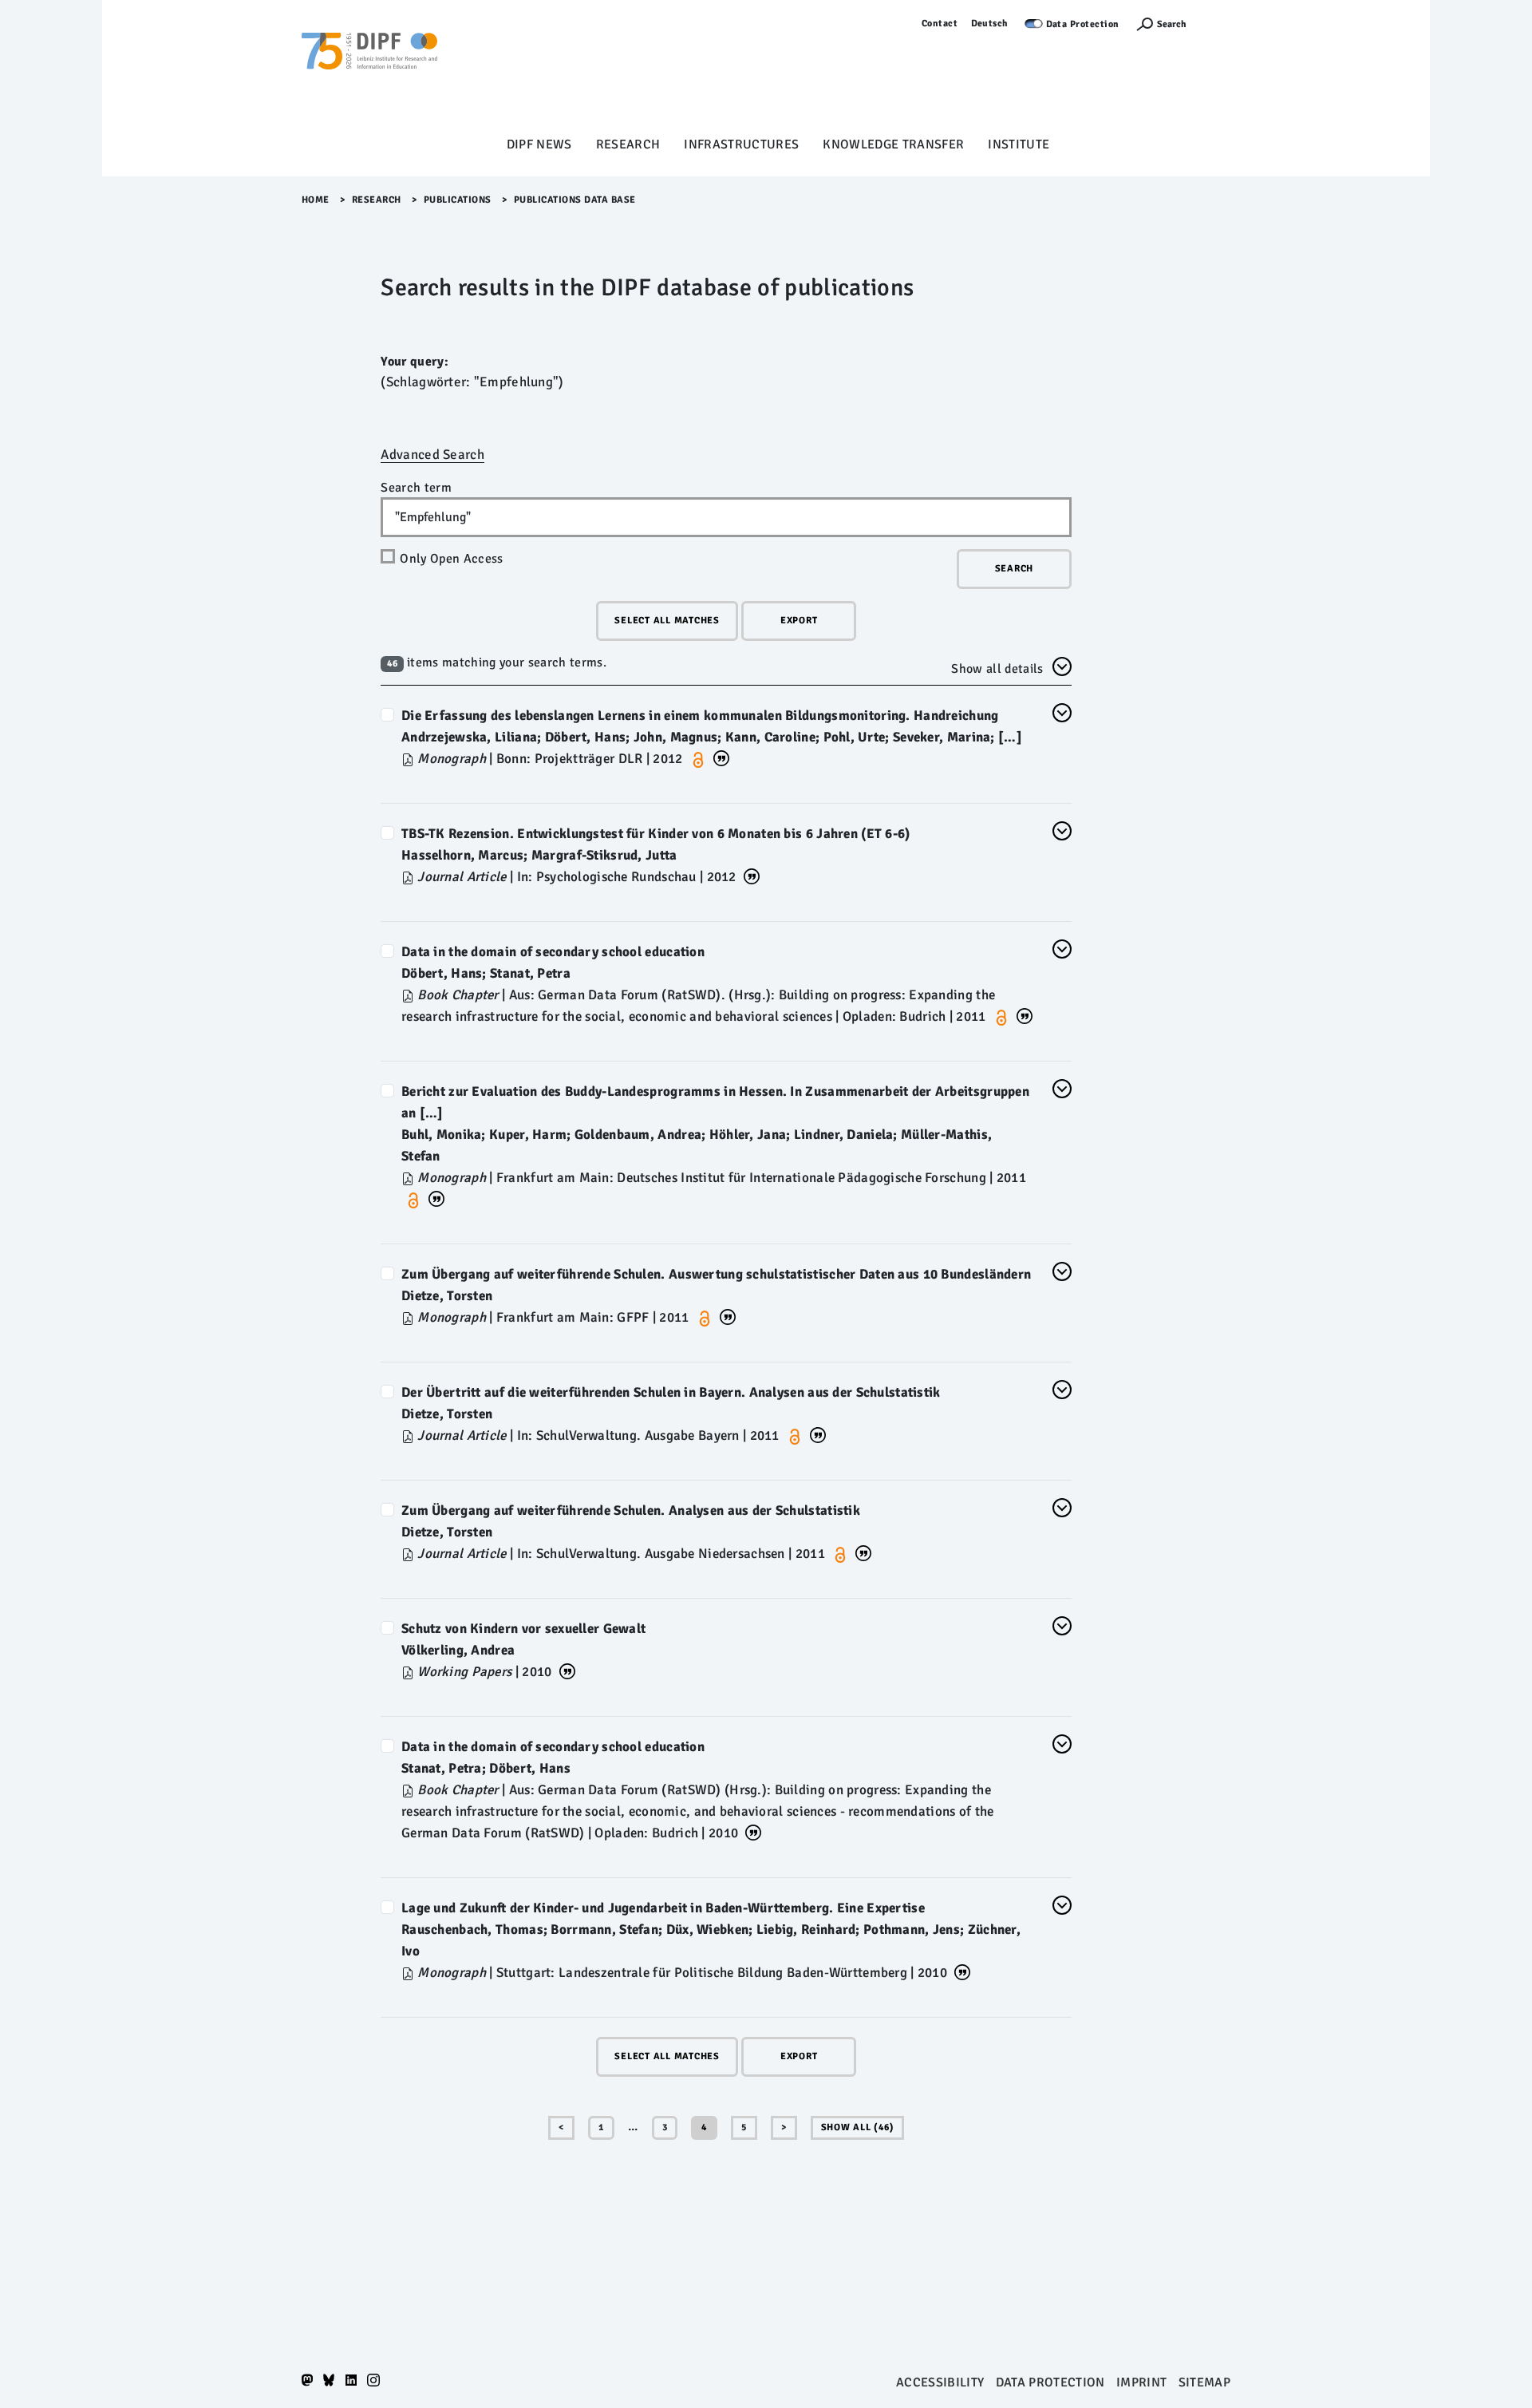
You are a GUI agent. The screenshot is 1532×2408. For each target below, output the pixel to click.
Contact (940, 24)
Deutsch (990, 24)
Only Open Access (451, 559)
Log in (1216, 24)
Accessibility (940, 2382)
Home (316, 200)
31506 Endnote (753, 1831)
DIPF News (539, 144)
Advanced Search (432, 455)
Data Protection (1083, 24)
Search (1172, 24)
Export (799, 621)
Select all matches (667, 621)
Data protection (1050, 2382)
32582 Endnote (752, 875)
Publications (458, 200)
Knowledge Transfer (893, 144)
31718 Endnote (728, 1316)
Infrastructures (741, 144)
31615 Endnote (818, 1434)
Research (628, 144)
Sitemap (1204, 2382)
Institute (1019, 144)
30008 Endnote (567, 1670)
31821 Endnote (1025, 1015)
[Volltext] (409, 759)
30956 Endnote (962, 1971)
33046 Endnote (721, 757)
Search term (416, 488)
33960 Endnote (436, 1198)
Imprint (1141, 2382)
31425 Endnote (863, 1552)
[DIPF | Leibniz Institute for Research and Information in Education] (369, 73)
